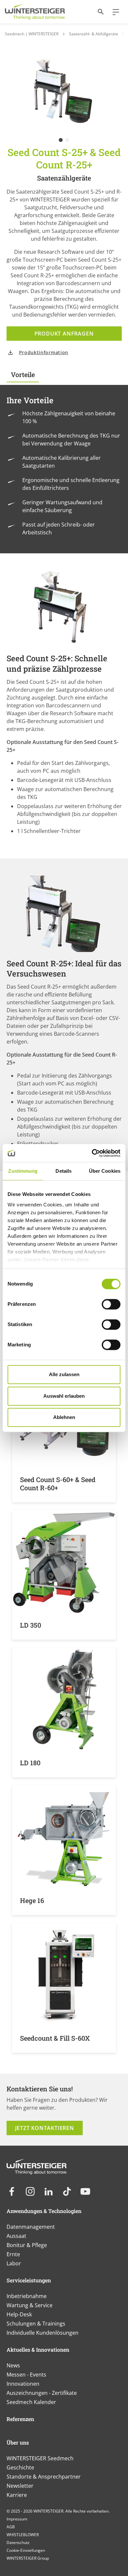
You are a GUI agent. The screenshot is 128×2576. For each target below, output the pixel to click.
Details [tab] (64, 1171)
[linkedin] (49, 2191)
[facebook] (12, 2191)
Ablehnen (64, 1417)
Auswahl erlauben (64, 1396)
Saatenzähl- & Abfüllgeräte (94, 34)
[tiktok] (67, 2191)
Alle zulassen (64, 1374)
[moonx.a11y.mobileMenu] (113, 12)
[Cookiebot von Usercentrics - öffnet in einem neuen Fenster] (92, 1153)
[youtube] (85, 2191)
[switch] (111, 1304)
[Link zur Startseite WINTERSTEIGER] (35, 12)
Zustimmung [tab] (23, 1171)
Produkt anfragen (64, 334)
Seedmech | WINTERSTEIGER (32, 34)
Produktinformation (44, 352)
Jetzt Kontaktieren (45, 2128)
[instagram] (30, 2191)
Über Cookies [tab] (105, 1171)
